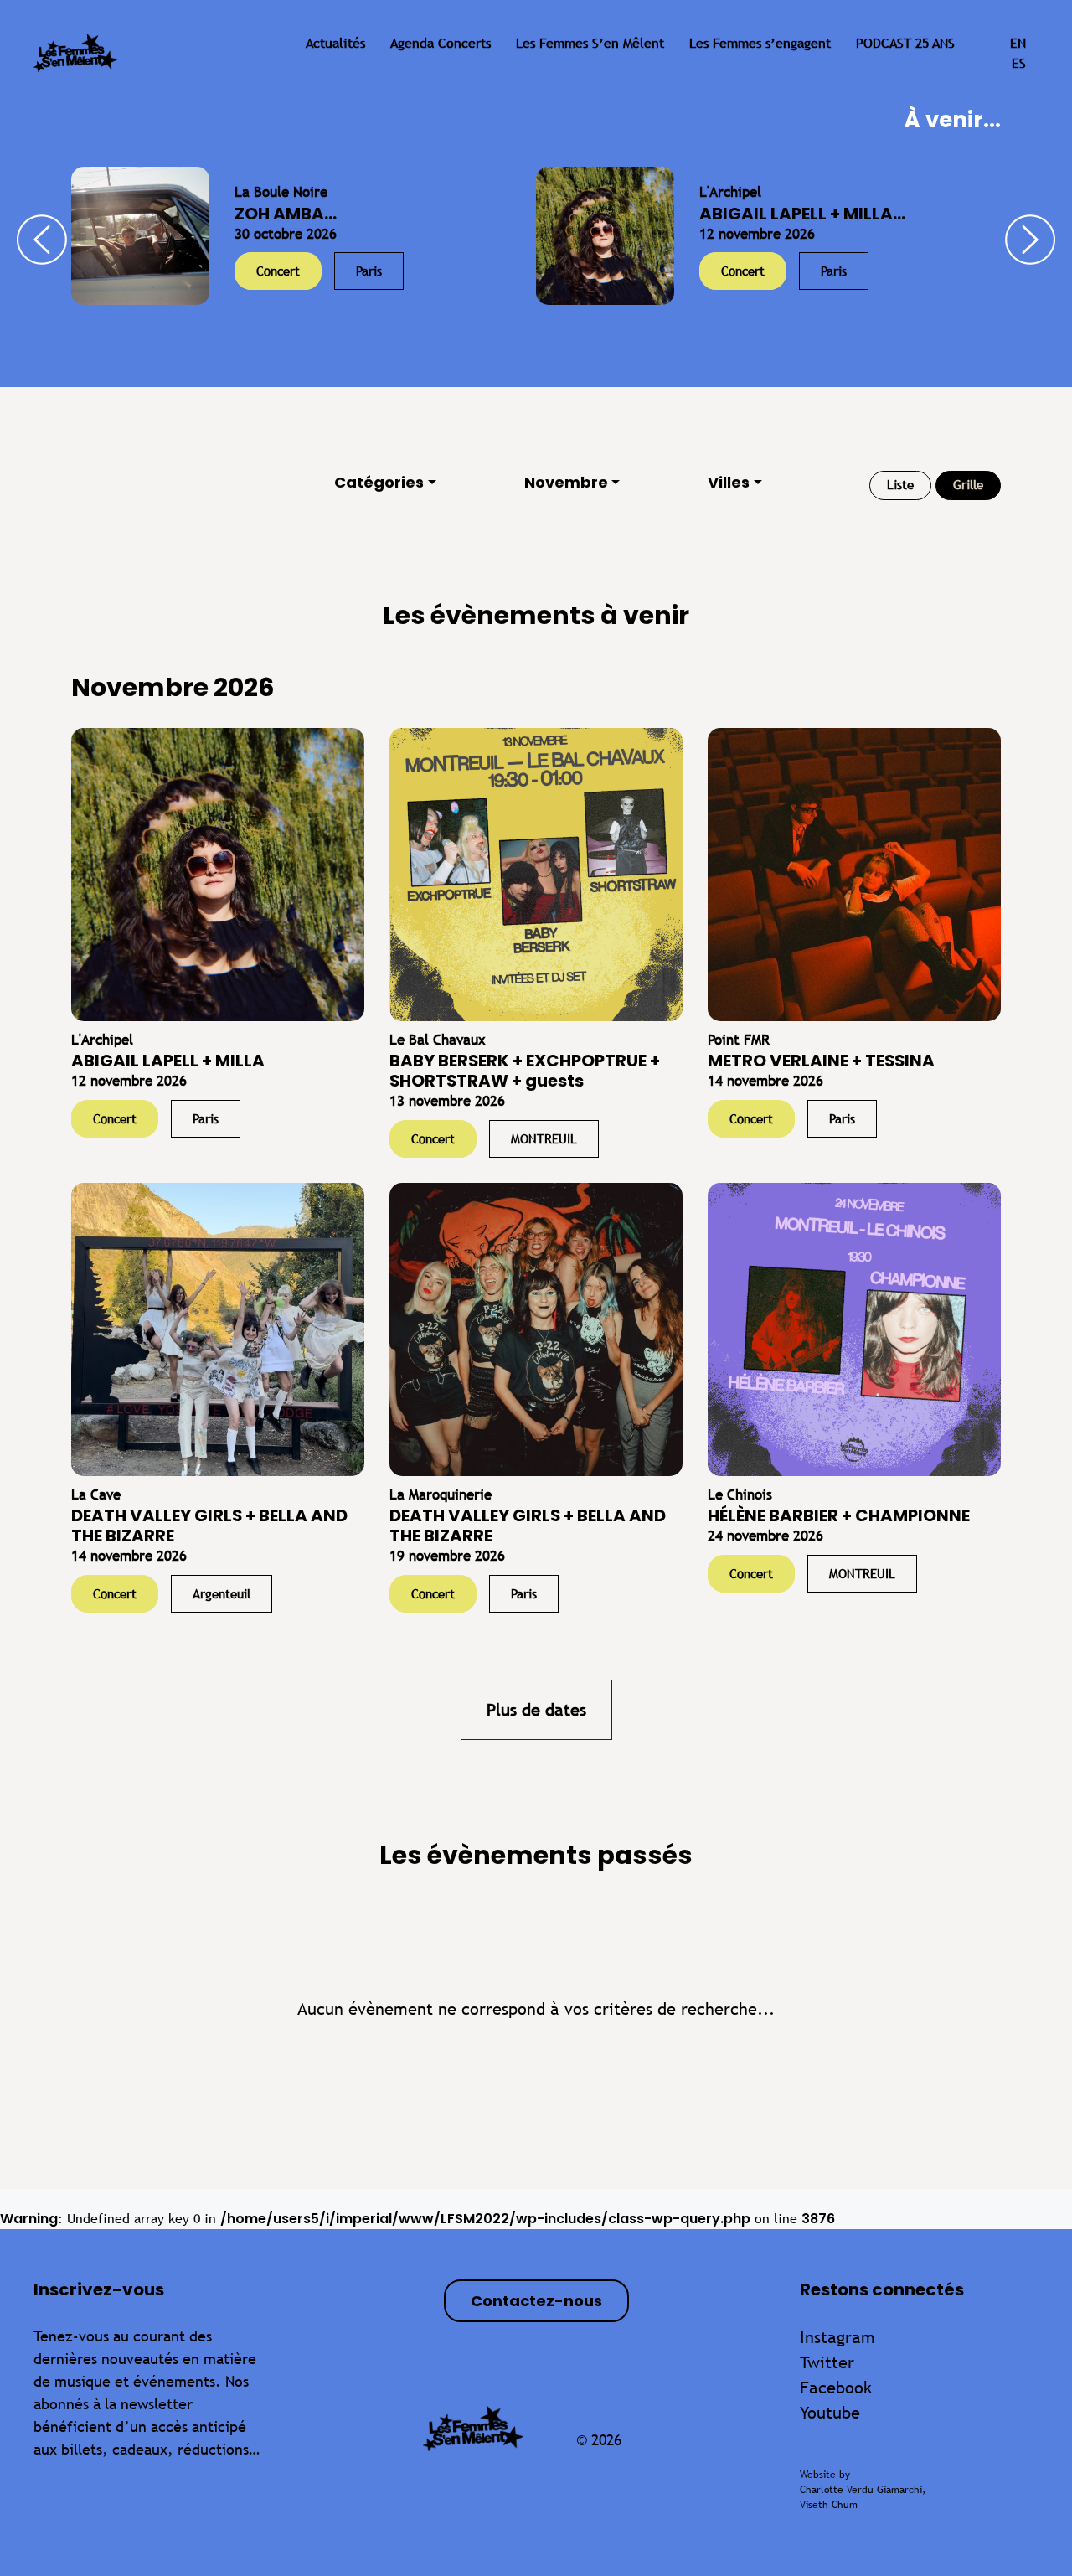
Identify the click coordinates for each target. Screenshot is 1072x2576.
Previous (42, 240)
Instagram (837, 2337)
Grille (968, 485)
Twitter (827, 2362)
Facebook (836, 2387)
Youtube (830, 2412)
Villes (729, 482)
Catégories (379, 482)
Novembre (566, 482)
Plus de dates (536, 1709)
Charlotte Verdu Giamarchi (861, 2490)
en (1018, 43)
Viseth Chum (829, 2505)
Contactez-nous (536, 2301)
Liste (900, 485)
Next (1030, 240)
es (1019, 63)
